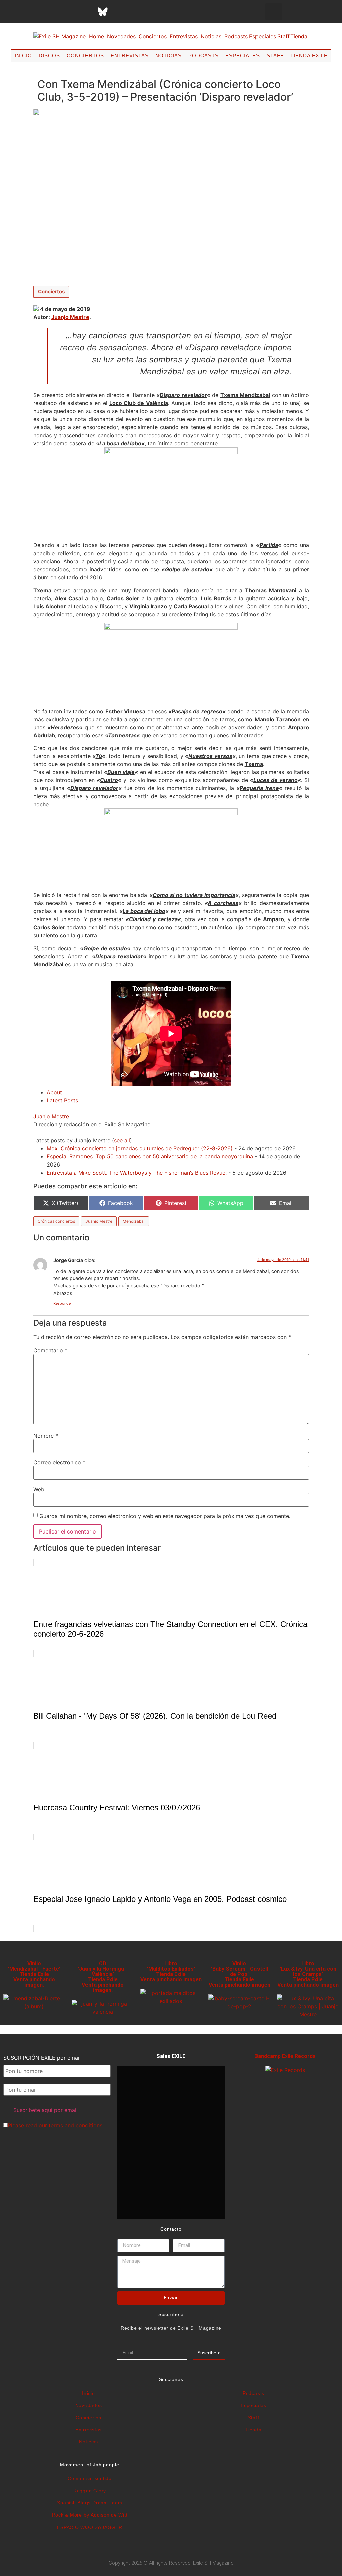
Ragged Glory (90, 2491)
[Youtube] (136, 12)
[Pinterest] (119, 12)
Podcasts (204, 56)
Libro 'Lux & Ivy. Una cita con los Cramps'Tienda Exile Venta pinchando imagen (308, 1974)
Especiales (243, 56)
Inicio (23, 56)
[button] (274, 12)
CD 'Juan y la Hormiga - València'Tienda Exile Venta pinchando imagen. (103, 1977)
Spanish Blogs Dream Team (90, 2503)
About (54, 1092)
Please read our (55, 2125)
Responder (63, 1303)
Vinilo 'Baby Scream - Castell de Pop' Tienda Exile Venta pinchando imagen (239, 1974)
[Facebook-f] (36, 12)
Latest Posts (62, 1100)
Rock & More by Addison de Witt (90, 2515)
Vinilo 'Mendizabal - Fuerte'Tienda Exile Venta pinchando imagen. (34, 1974)
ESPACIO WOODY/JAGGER (90, 2527)
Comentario (50, 1350)
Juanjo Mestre (70, 317)
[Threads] (86, 12)
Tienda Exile (309, 56)
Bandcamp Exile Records (285, 2056)
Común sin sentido (90, 2478)
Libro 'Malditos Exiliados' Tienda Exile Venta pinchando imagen (171, 1972)
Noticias (168, 56)
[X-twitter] (52, 12)
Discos (49, 56)
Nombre (46, 1436)
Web (39, 1489)
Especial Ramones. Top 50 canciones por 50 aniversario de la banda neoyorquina (150, 1156)
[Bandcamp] (153, 12)
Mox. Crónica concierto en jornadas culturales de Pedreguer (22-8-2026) (140, 1148)
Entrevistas (130, 56)
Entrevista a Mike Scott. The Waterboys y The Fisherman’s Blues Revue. (137, 1173)
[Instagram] (69, 12)
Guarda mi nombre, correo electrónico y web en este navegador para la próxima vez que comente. (165, 1516)
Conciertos (85, 56)
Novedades (89, 2405)
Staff (275, 56)
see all (122, 1140)
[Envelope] (169, 12)
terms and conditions (75, 2125)
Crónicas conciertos (56, 1221)
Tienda (253, 2430)
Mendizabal (134, 1221)
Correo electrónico (59, 1462)
